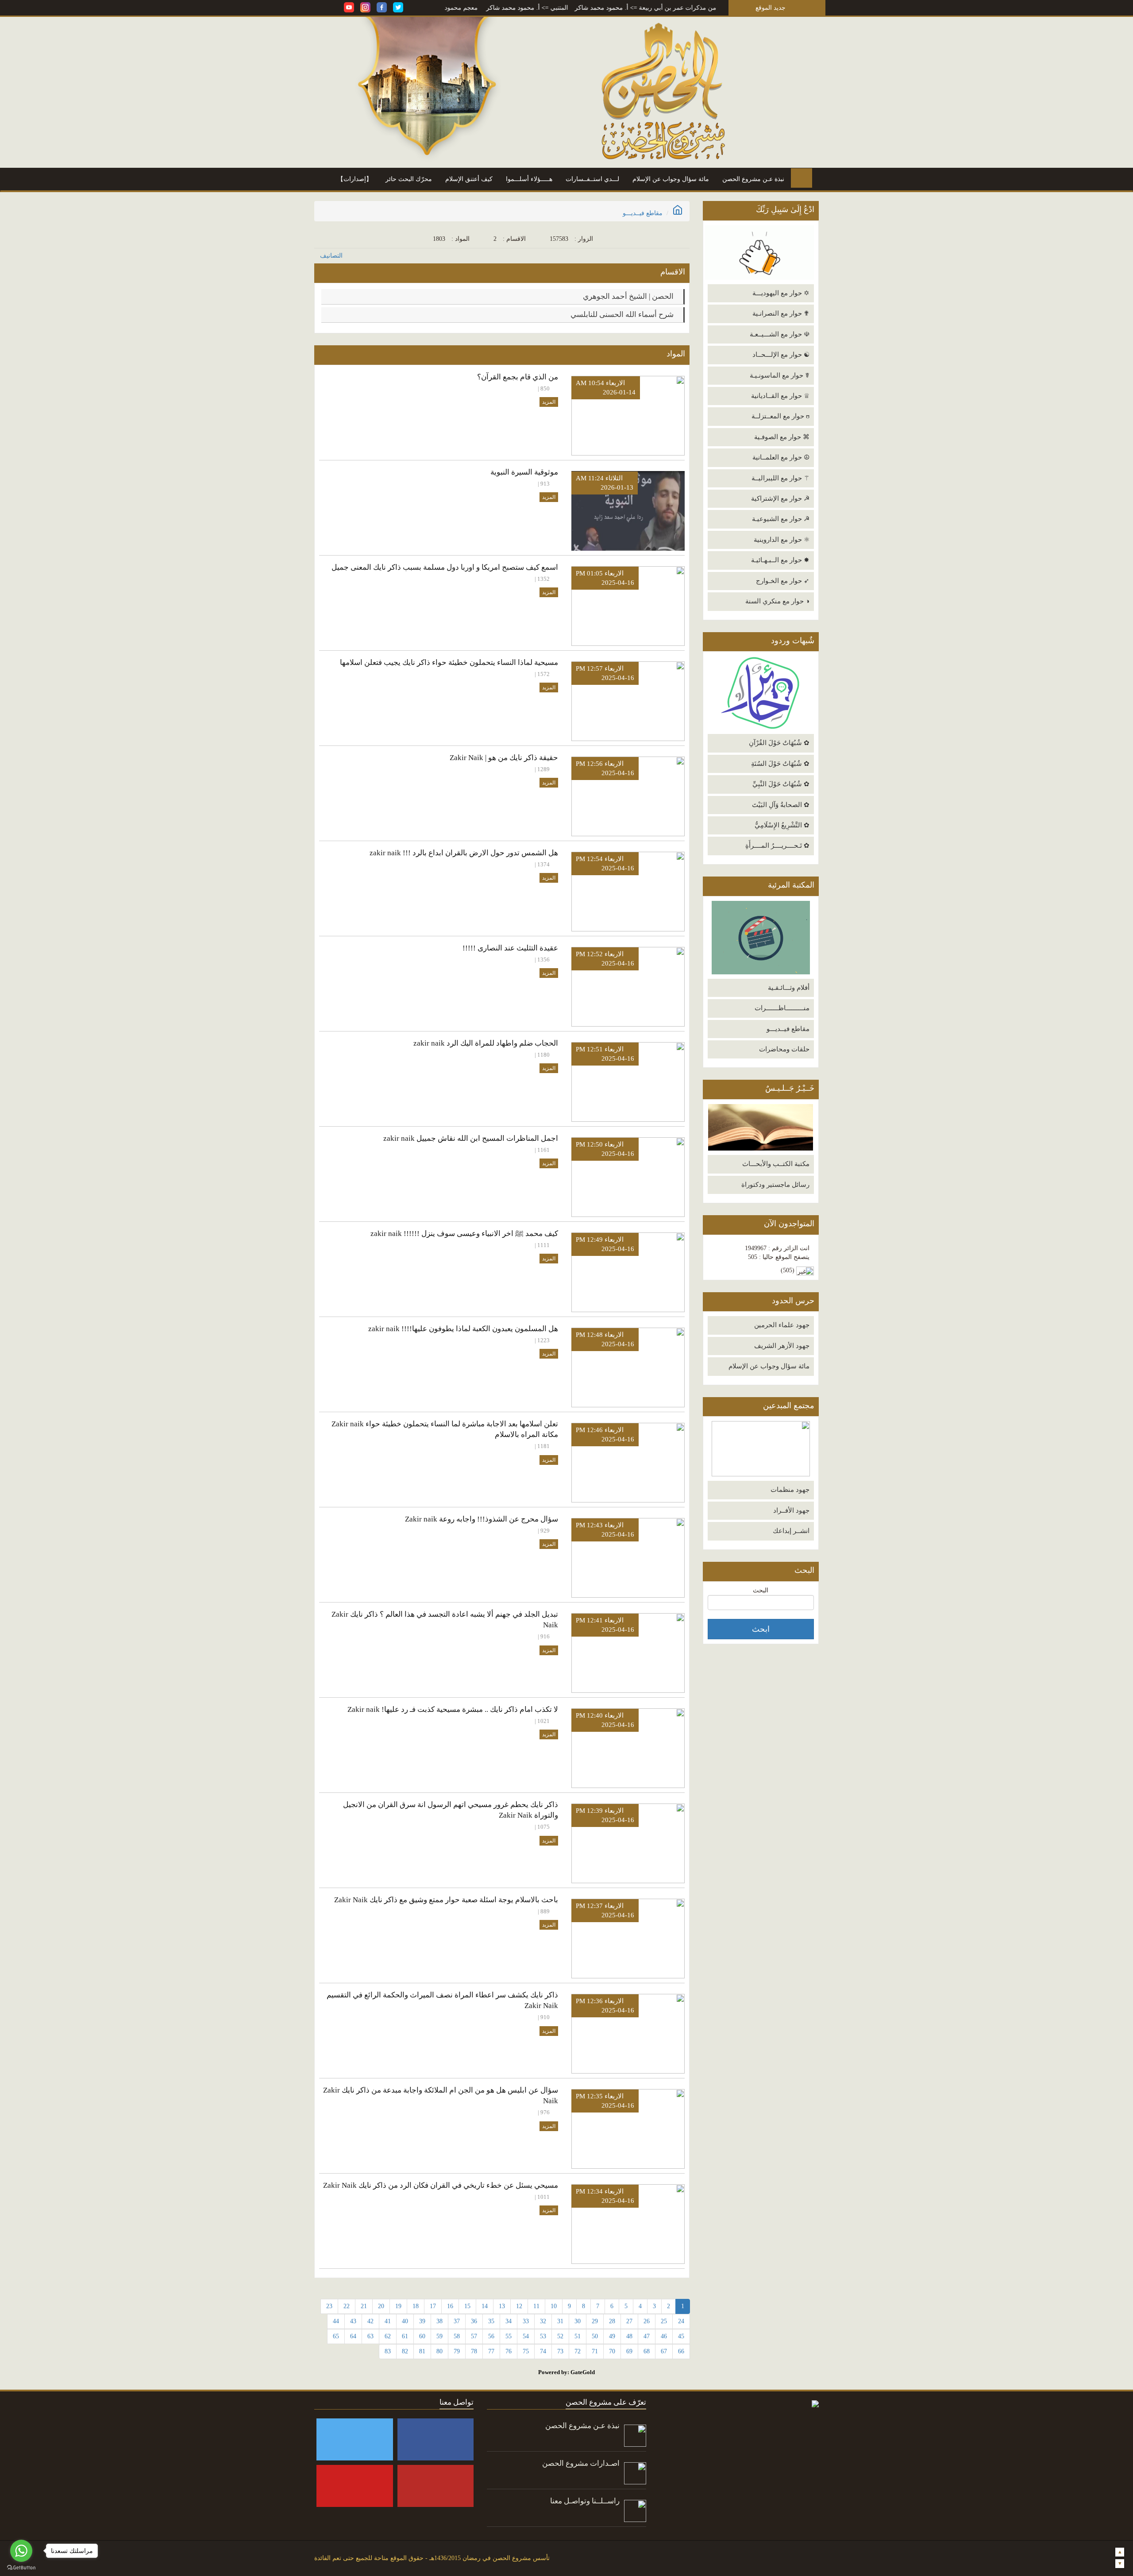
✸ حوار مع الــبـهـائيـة (780, 560)
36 (474, 2321)
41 (388, 2321)
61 (405, 2336)
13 (502, 2306)
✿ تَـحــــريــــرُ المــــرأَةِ (777, 846)
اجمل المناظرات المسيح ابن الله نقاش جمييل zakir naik (471, 1138)
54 (526, 2336)
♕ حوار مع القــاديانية (780, 396)
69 (629, 2351)
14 (485, 2306)
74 (543, 2351)
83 (388, 2351)
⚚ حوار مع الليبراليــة (780, 478)
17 (433, 2306)
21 (364, 2306)
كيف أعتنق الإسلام (469, 179)
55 (509, 2336)
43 (353, 2321)
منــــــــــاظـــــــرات (782, 1008)
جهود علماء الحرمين (782, 1325)
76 (509, 2351)
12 (519, 2306)
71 (595, 2351)
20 (381, 2306)
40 (405, 2321)
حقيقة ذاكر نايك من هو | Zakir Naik (504, 758)
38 (439, 2321)
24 (681, 2321)
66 (681, 2351)
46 (664, 2336)
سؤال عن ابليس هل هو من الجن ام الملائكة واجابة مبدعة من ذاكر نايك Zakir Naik (441, 2095)
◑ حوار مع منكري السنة (777, 601)
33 (526, 2321)
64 (353, 2336)
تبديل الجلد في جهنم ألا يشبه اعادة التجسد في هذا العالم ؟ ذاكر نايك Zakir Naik (445, 1620)
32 (543, 2321)
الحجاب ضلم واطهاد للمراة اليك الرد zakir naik (486, 1043)
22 (347, 2306)
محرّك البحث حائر (409, 179)
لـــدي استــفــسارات (592, 179)
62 (388, 2336)
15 (467, 2306)
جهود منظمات (790, 1490)
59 (439, 2336)
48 (629, 2336)
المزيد (549, 402)
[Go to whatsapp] (21, 2551)
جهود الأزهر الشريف (782, 1346)
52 (560, 2336)
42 (370, 2321)
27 (629, 2321)
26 (647, 2321)
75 (526, 2351)
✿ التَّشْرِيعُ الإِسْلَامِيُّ (782, 825)
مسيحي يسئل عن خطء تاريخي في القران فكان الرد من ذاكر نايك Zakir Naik (441, 2185)
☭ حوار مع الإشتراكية (780, 498)
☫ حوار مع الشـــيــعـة (780, 334)
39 (422, 2321)
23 (329, 2306)
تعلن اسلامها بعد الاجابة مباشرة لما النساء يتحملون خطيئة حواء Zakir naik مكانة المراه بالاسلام (445, 1429)
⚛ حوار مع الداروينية (782, 540)
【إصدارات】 (355, 179)
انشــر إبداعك (791, 1531)
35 (491, 2321)
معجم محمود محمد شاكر (525, 8)
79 (457, 2351)
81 (422, 2351)
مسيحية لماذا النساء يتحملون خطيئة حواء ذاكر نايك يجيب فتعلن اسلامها (449, 662)
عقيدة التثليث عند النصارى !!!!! (510, 948)
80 (439, 2351)
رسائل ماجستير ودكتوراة (775, 1185)
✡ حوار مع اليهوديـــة (781, 293)
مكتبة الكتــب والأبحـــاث (776, 1164)
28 (612, 2321)
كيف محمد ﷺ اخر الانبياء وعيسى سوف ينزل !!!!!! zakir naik (464, 1234)
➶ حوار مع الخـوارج (783, 581)
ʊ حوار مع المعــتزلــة (780, 416)
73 (560, 2351)
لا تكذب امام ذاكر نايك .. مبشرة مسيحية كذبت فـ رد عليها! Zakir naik (453, 1709)
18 (416, 2306)
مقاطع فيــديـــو (788, 1029)
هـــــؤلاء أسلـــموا (529, 179)
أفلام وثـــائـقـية (789, 988)
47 (647, 2336)
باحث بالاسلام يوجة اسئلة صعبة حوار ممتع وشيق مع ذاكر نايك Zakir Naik (446, 1900)
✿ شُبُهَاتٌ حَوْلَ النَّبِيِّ (781, 784)
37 (457, 2321)
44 (336, 2321)
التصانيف (331, 256)
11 (536, 2306)
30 (578, 2321)
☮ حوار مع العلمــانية (781, 457)
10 (554, 2306)
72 (578, 2351)
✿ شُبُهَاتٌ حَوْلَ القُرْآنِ (779, 743)
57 (474, 2336)
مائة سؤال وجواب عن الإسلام (671, 179)
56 (491, 2336)
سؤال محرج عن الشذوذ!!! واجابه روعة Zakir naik (482, 1519)
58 (457, 2336)
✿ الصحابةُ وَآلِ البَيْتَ (781, 805)
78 (474, 2351)
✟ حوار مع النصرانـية (781, 313)
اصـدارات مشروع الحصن (581, 2463)
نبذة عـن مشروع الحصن (753, 179)
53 (543, 2336)
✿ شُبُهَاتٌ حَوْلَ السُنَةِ (780, 764)
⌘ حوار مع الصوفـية (782, 437)
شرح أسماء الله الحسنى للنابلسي (623, 315)
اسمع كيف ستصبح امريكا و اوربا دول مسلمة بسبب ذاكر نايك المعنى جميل (445, 567)
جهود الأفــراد (791, 1510)
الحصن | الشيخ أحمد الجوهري (629, 296)
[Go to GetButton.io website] (21, 2567)
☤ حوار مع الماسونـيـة (780, 375)
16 (450, 2306)
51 (578, 2336)
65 (336, 2336)
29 (595, 2321)
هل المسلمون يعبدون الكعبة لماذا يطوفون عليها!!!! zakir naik (463, 1329)
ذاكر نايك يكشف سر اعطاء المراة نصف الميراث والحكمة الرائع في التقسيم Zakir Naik (442, 2000)
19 (398, 2306)
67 (664, 2351)
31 (560, 2321)
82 (405, 2351)
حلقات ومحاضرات (784, 1049)
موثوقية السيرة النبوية (524, 472)
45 (681, 2336)
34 (509, 2321)
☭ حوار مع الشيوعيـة (781, 519)
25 (664, 2321)
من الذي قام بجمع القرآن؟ (518, 377)
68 (647, 2351)
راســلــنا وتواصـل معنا (585, 2501)
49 (612, 2336)
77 (491, 2351)
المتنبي (639, 8)
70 (612, 2351)
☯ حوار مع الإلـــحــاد (781, 355)
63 (370, 2336)
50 (595, 2336)
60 (422, 2336)
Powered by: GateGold (566, 2372)
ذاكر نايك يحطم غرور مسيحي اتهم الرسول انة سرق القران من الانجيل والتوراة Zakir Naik (451, 1810)
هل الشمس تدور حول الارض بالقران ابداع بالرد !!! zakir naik (464, 853)
